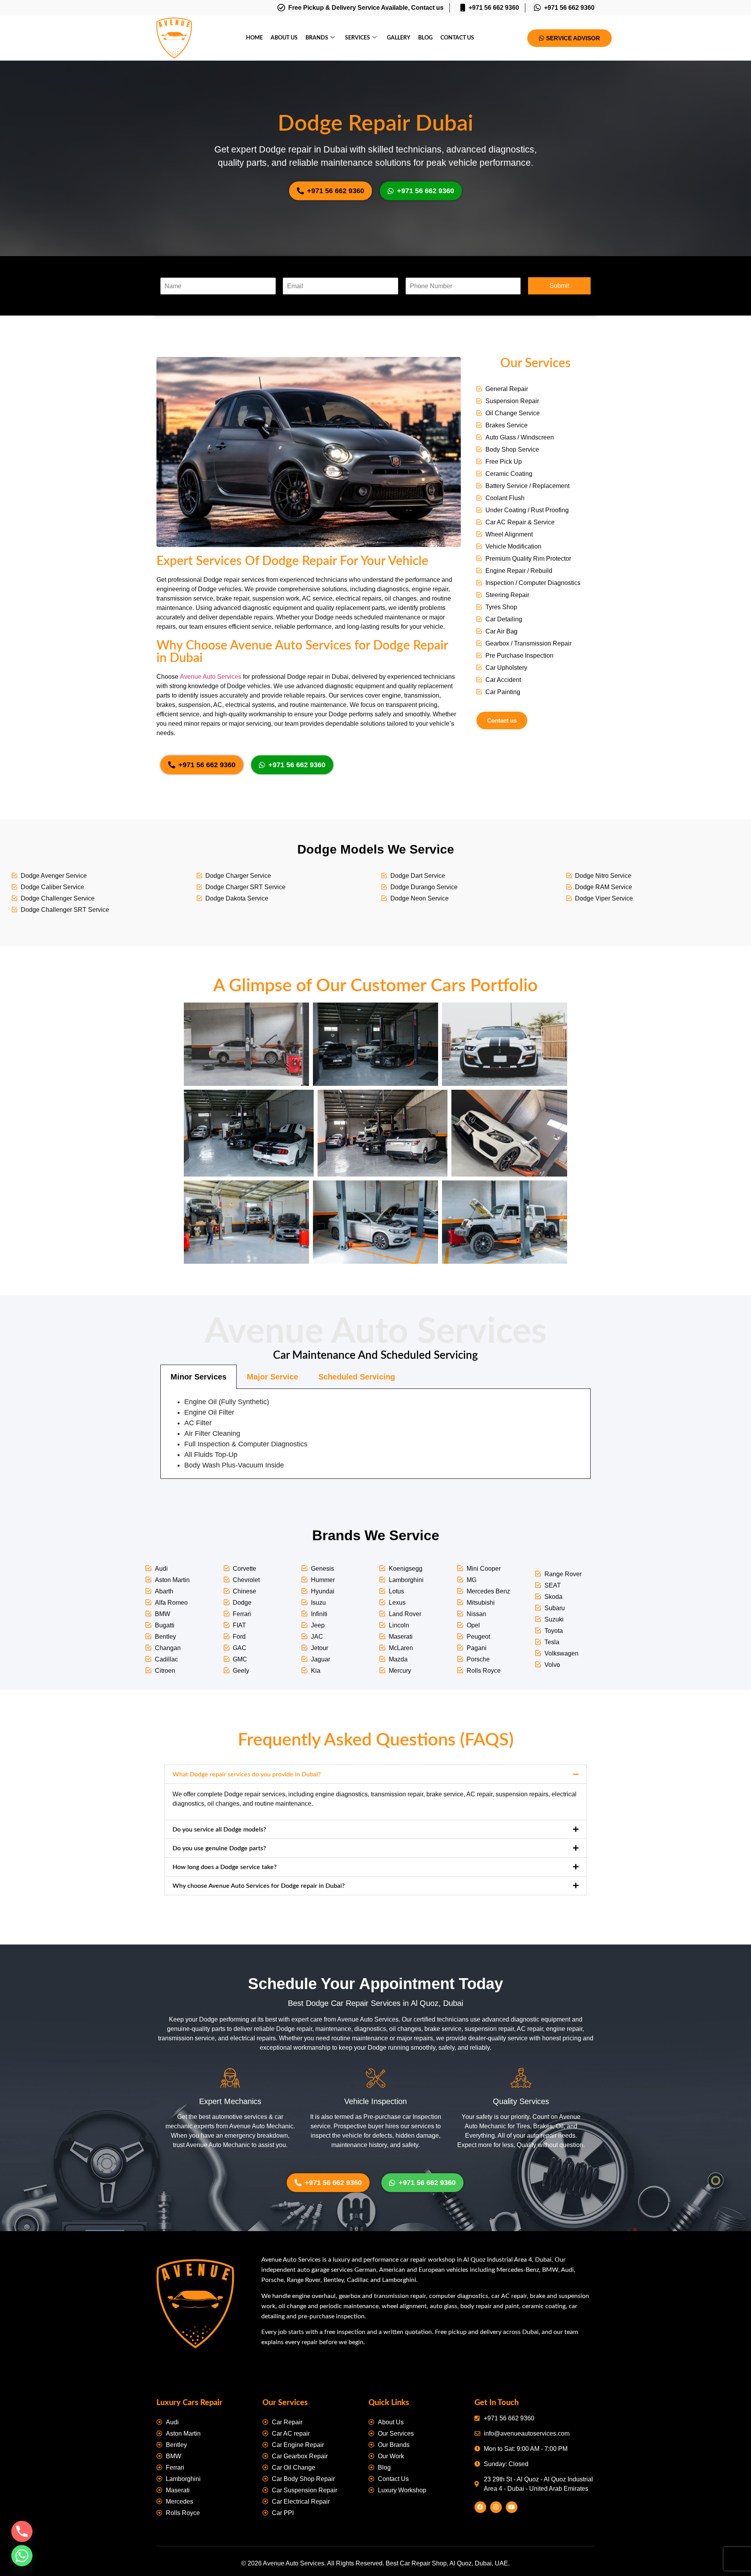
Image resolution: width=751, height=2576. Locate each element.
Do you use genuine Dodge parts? (219, 1848)
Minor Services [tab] (199, 1377)
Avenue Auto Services (211, 677)
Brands (317, 38)
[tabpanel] (375, 1434)
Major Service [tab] (272, 1377)
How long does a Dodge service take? (225, 1867)
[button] (375, 1774)
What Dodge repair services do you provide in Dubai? (247, 1774)
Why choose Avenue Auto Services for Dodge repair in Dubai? (259, 1886)
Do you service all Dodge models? (219, 1830)
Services (358, 38)
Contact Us (457, 38)
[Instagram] (496, 2507)
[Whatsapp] (22, 2556)
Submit (559, 286)
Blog (425, 38)
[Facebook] (480, 2507)
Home (254, 38)
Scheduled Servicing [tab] (357, 1377)
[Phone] (22, 2531)
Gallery (399, 38)
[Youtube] (512, 2507)
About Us (284, 38)
